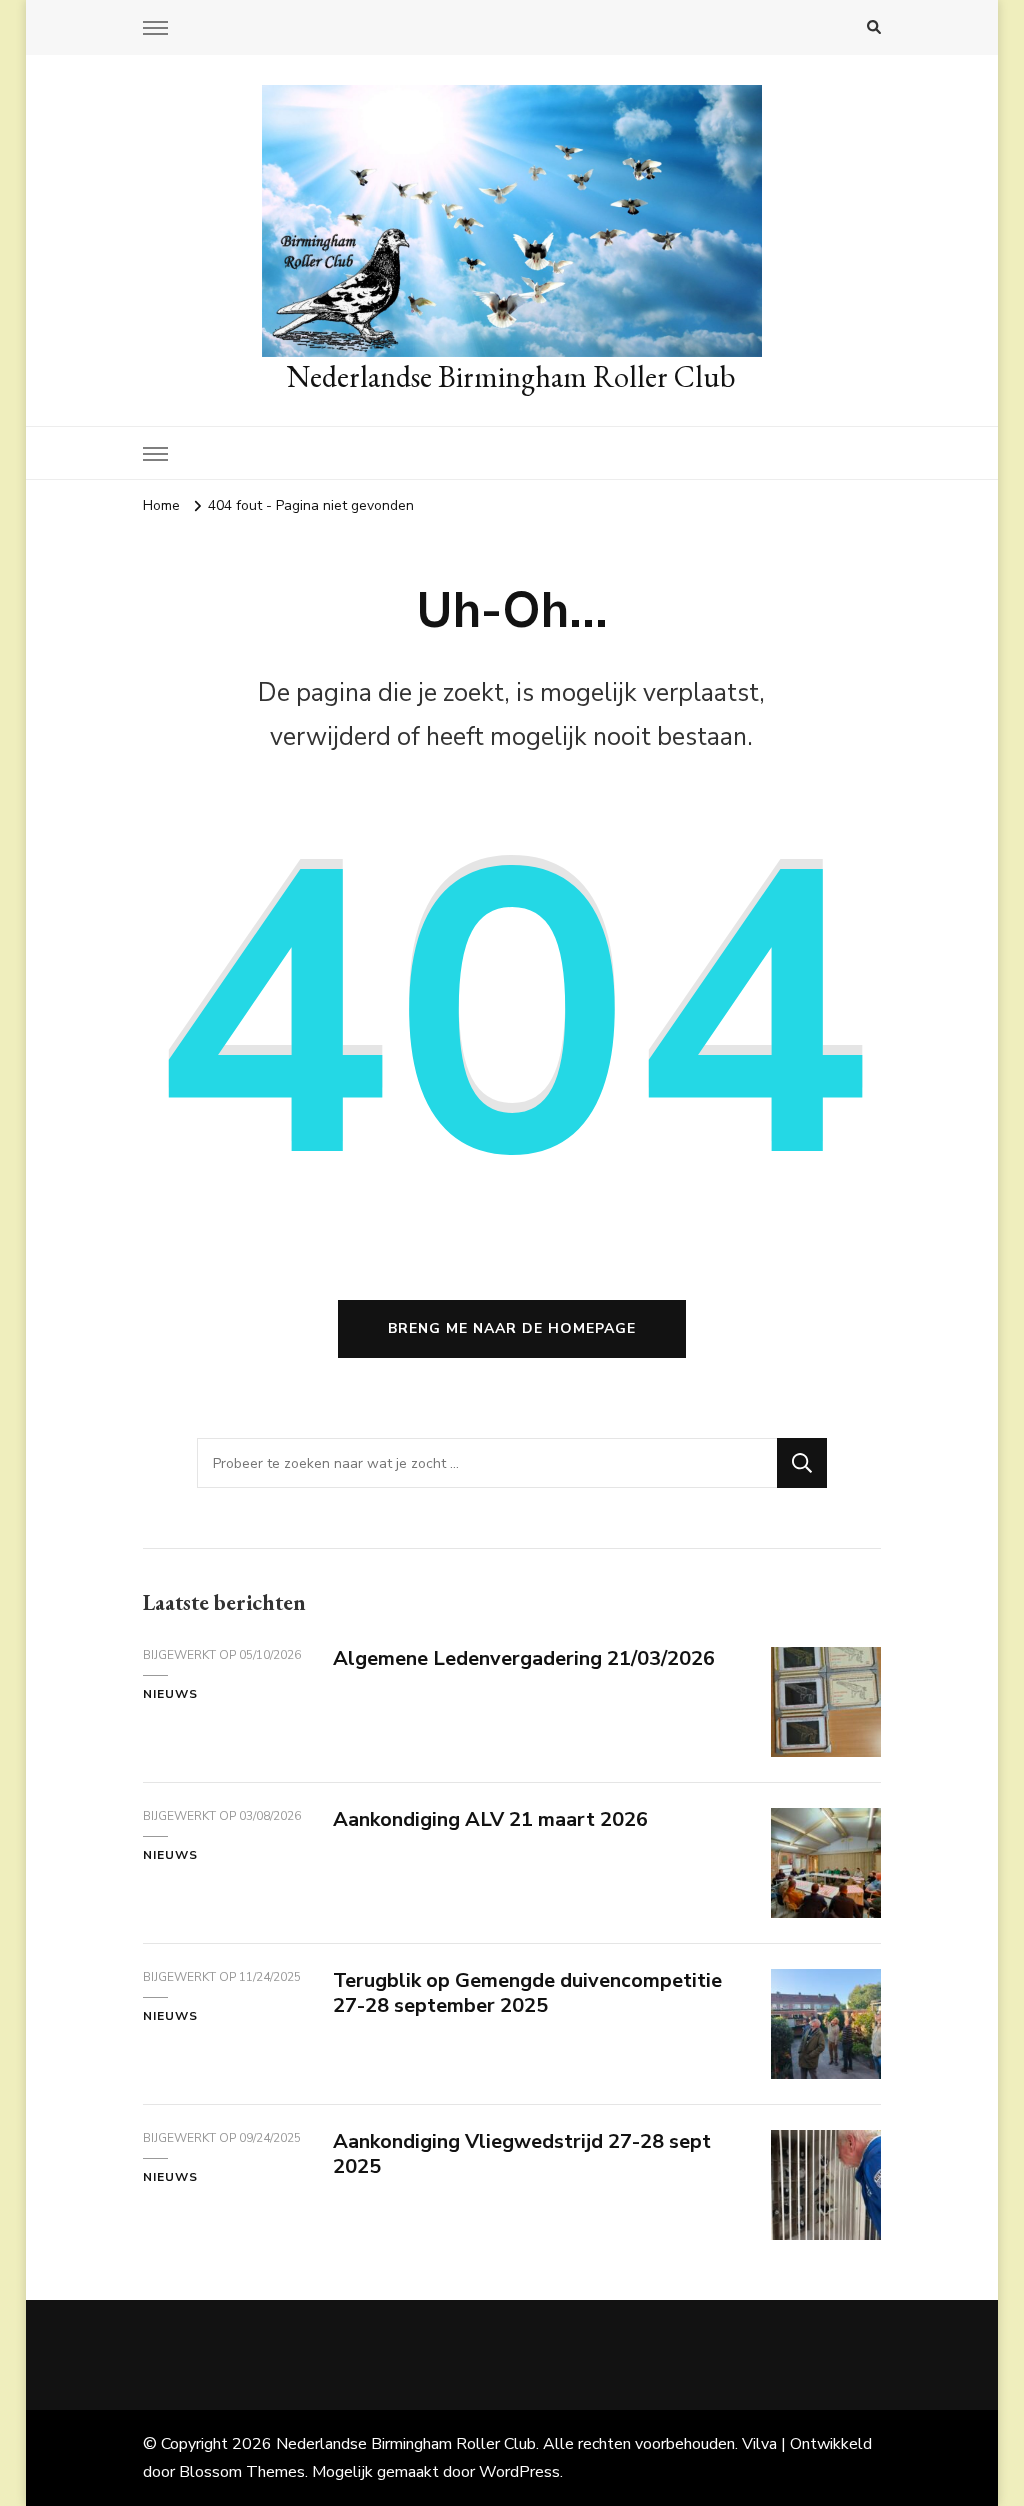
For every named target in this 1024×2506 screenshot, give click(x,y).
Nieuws (170, 1694)
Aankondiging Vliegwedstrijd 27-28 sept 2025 (522, 2154)
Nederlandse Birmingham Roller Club (511, 376)
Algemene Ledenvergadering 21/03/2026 (524, 1658)
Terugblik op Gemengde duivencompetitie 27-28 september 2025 (527, 1993)
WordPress (519, 2472)
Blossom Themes (242, 2472)
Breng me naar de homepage (512, 1328)
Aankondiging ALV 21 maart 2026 (490, 1819)
